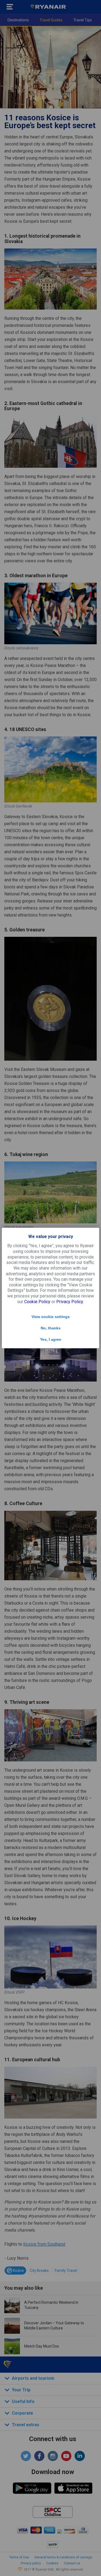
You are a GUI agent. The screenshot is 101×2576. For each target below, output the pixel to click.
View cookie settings (51, 1317)
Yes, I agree (51, 1339)
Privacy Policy (70, 1302)
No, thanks (51, 1328)
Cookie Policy (37, 1302)
